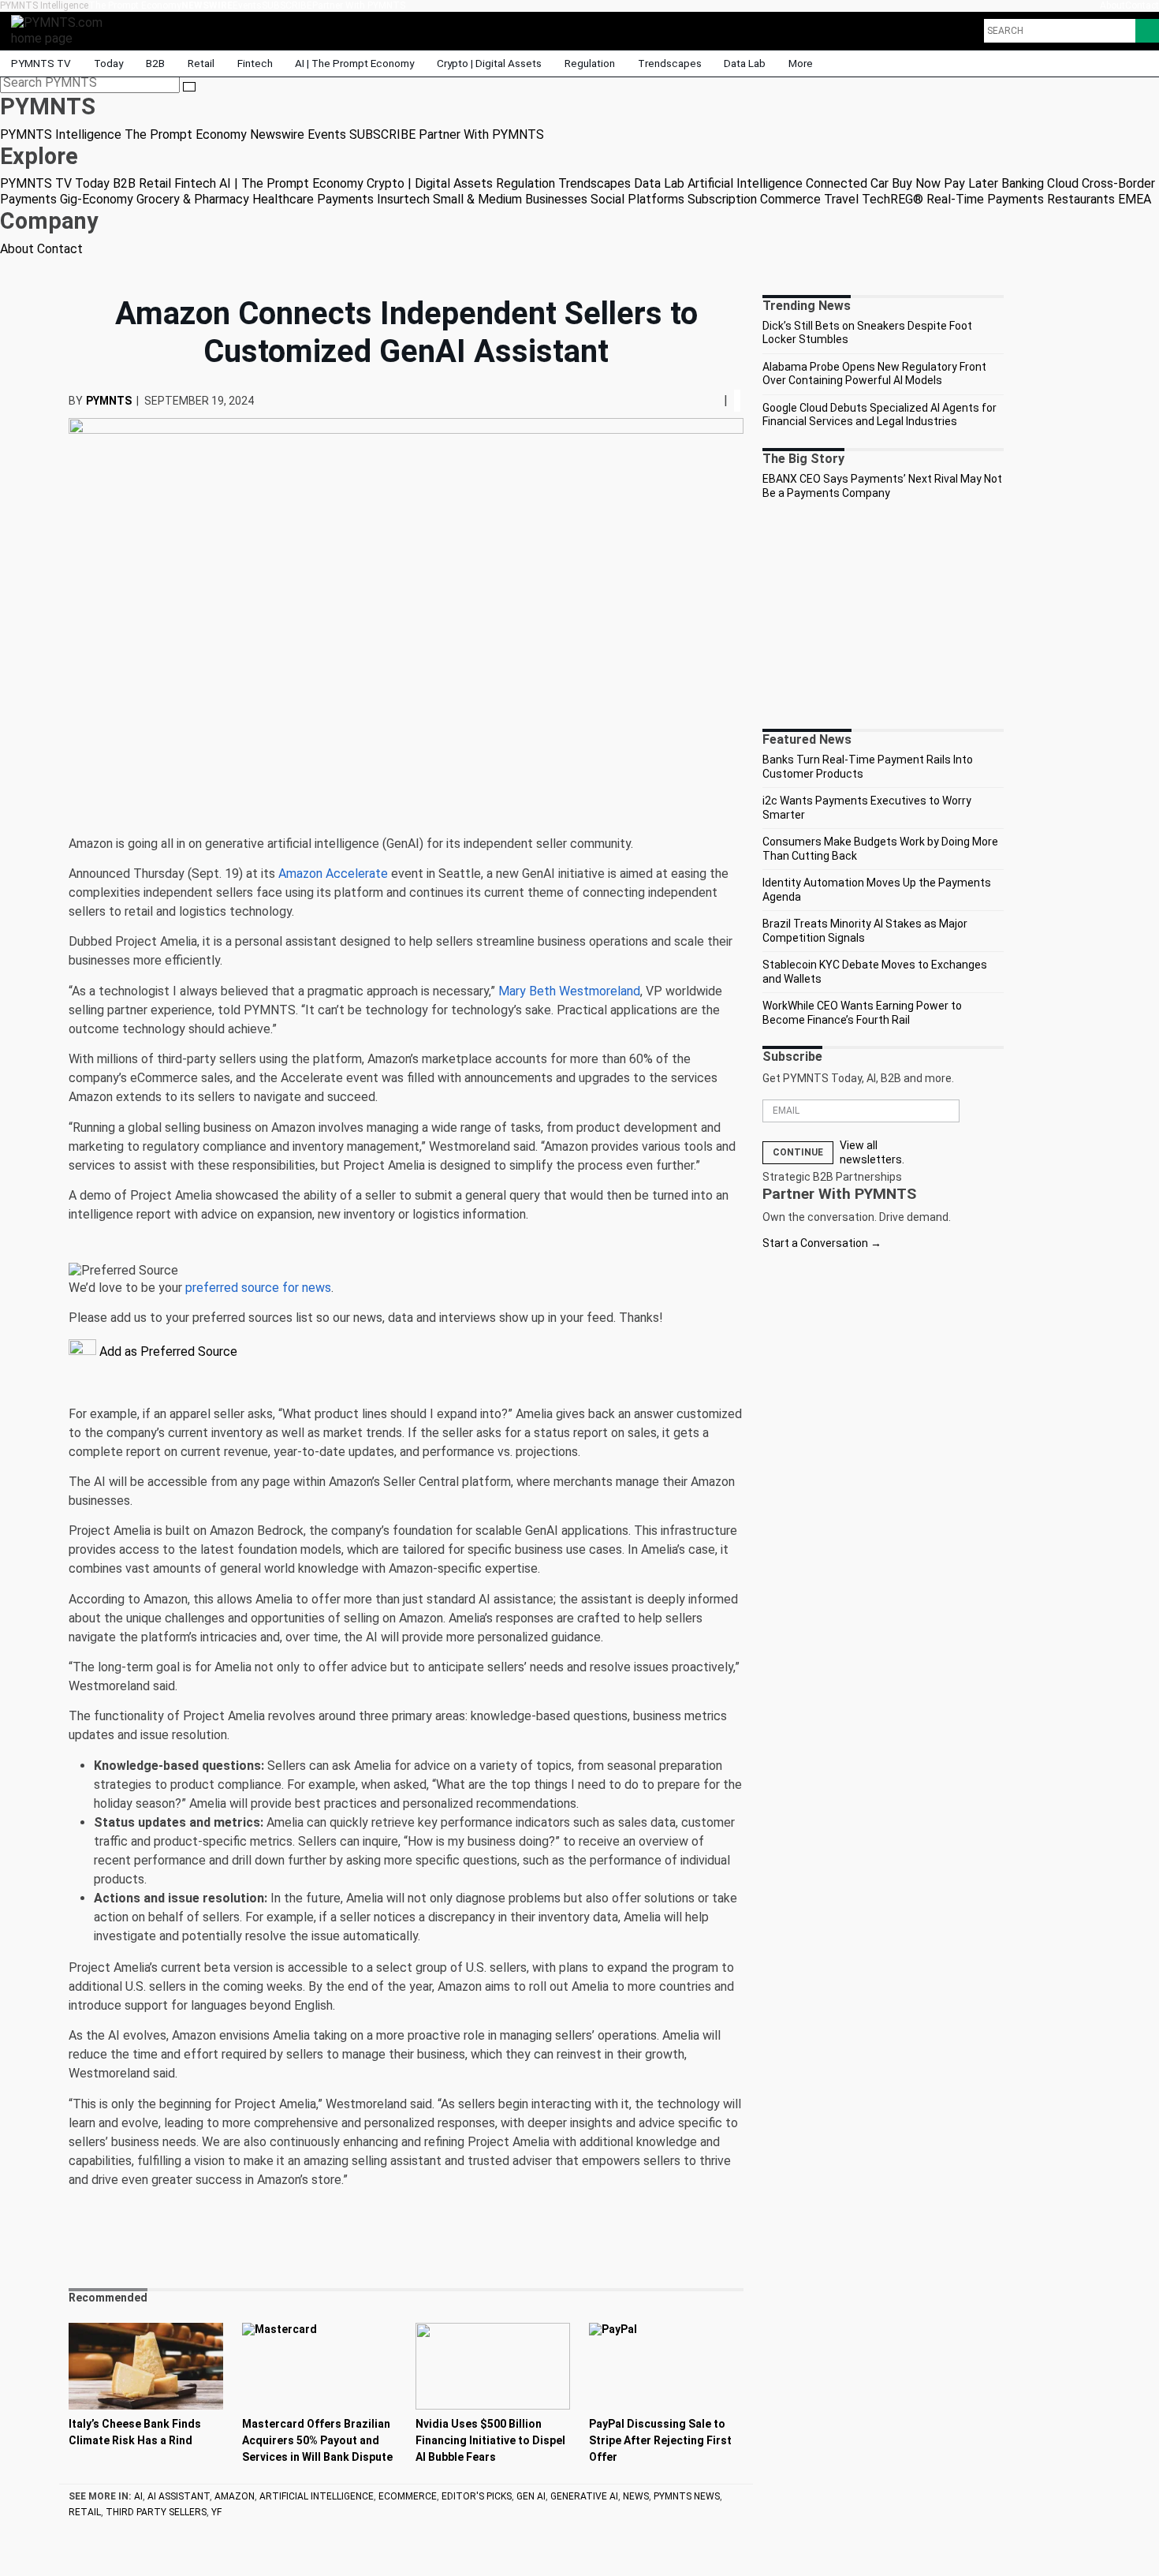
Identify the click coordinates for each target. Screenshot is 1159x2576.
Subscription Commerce (754, 199)
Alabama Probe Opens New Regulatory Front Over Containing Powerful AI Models (874, 374)
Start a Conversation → (822, 1243)
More (802, 63)
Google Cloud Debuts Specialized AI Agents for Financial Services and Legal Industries (879, 415)
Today (108, 63)
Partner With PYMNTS (359, 6)
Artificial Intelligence (745, 183)
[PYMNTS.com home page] (62, 30)
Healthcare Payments (313, 199)
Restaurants (1081, 199)
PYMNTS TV (41, 63)
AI (138, 2496)
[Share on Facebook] (700, 400)
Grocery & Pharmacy (193, 199)
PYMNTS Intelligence (44, 6)
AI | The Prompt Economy (354, 63)
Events (247, 6)
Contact (1142, 6)
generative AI (584, 2496)
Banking (1023, 183)
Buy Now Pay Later (945, 183)
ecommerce (408, 2496)
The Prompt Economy (135, 6)
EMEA (1135, 199)
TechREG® (893, 199)
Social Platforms (637, 199)
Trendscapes (670, 63)
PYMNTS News (687, 2496)
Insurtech (403, 199)
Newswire (207, 6)
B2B (155, 63)
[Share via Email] (717, 400)
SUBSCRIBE (287, 6)
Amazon (235, 2496)
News (636, 2496)
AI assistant (179, 2496)
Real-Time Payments (985, 199)
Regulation (590, 63)
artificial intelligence (317, 2496)
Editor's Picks (477, 2496)
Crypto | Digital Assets (489, 63)
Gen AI (531, 2496)
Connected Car (847, 183)
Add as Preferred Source (167, 1351)
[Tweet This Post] (705, 400)
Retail (201, 63)
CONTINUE (798, 1152)
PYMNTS (109, 401)
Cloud (1063, 183)
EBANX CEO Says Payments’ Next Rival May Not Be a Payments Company (882, 486)
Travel (841, 199)
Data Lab (745, 63)
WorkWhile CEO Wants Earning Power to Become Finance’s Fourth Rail (862, 1013)
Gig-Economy (97, 199)
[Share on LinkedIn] (711, 400)
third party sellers (156, 2512)
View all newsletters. (872, 1152)
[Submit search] (189, 87)
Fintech (255, 63)
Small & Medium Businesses (510, 199)
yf (216, 2512)
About (1112, 6)
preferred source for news (258, 1288)
